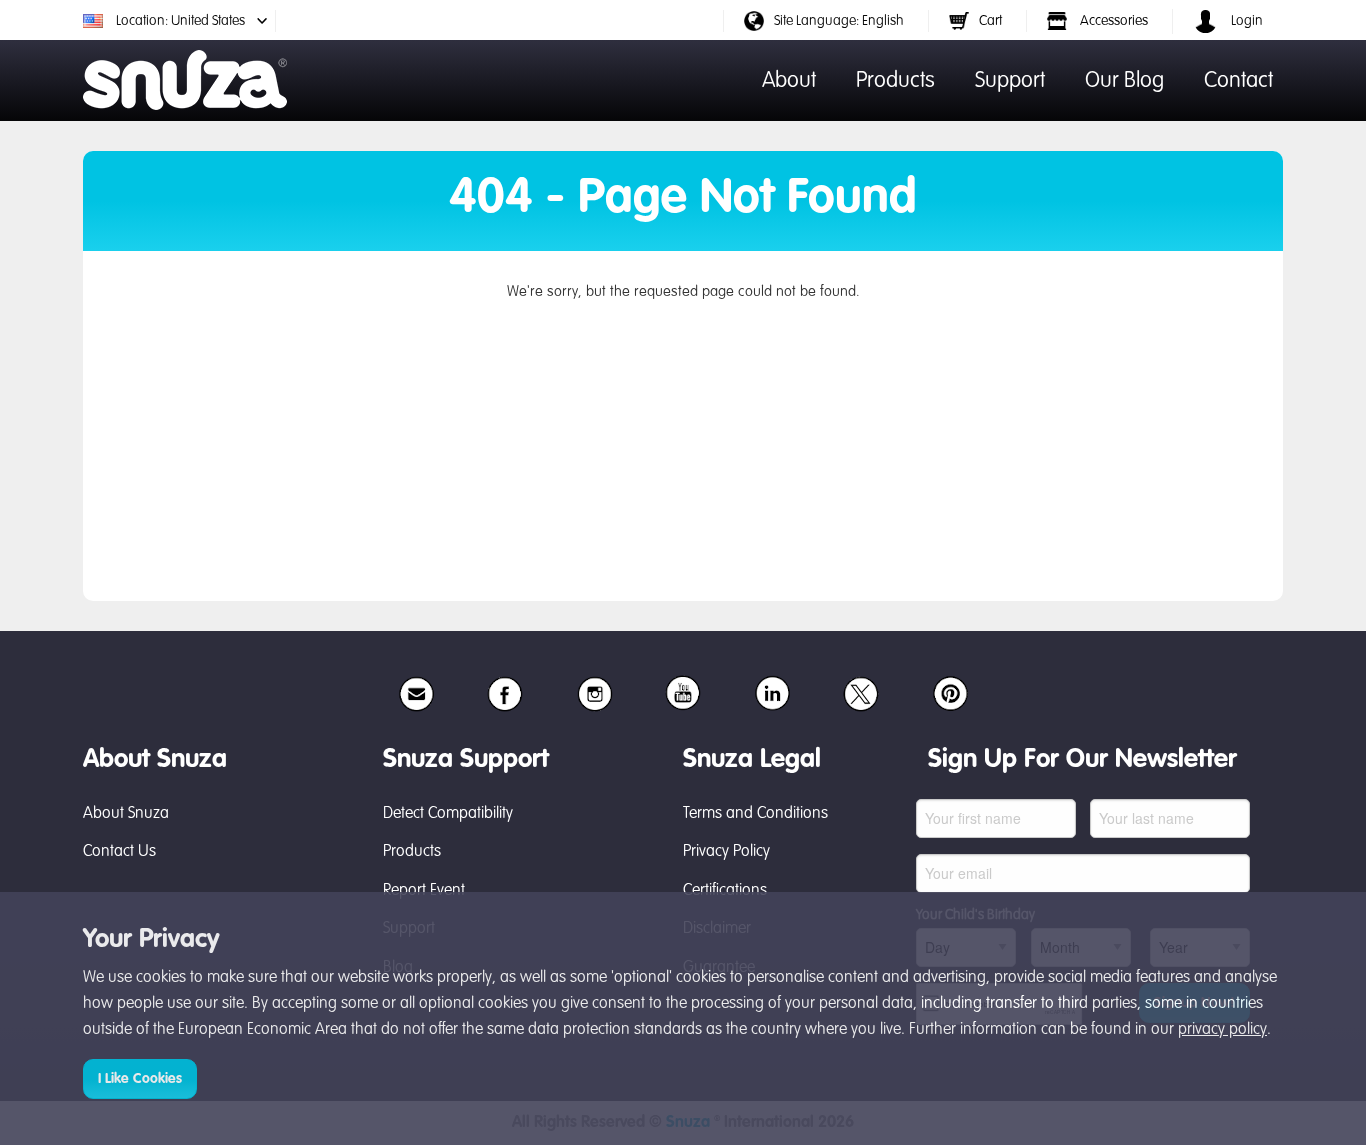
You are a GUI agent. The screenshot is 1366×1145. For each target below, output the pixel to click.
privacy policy (1222, 1030)
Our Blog (1124, 81)
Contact (1238, 81)
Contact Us (119, 852)
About (789, 81)
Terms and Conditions (755, 814)
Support (1010, 81)
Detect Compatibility (448, 814)
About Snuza (126, 814)
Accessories (1112, 21)
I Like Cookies (140, 1079)
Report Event (424, 891)
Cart (990, 21)
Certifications (725, 891)
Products (895, 81)
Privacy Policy (726, 852)
